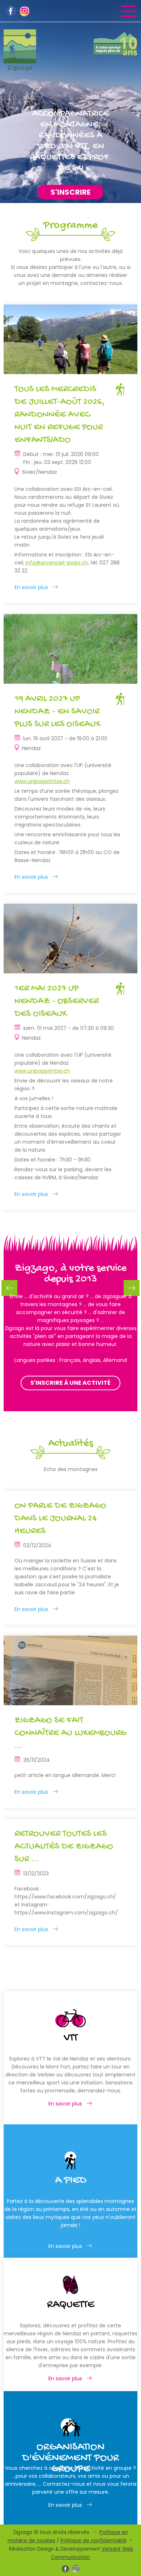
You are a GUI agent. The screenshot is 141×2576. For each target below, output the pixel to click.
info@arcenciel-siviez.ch (57, 563)
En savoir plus (31, 587)
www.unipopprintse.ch (42, 781)
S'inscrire (70, 192)
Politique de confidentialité (93, 2541)
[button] (132, 1288)
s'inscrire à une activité (70, 1383)
